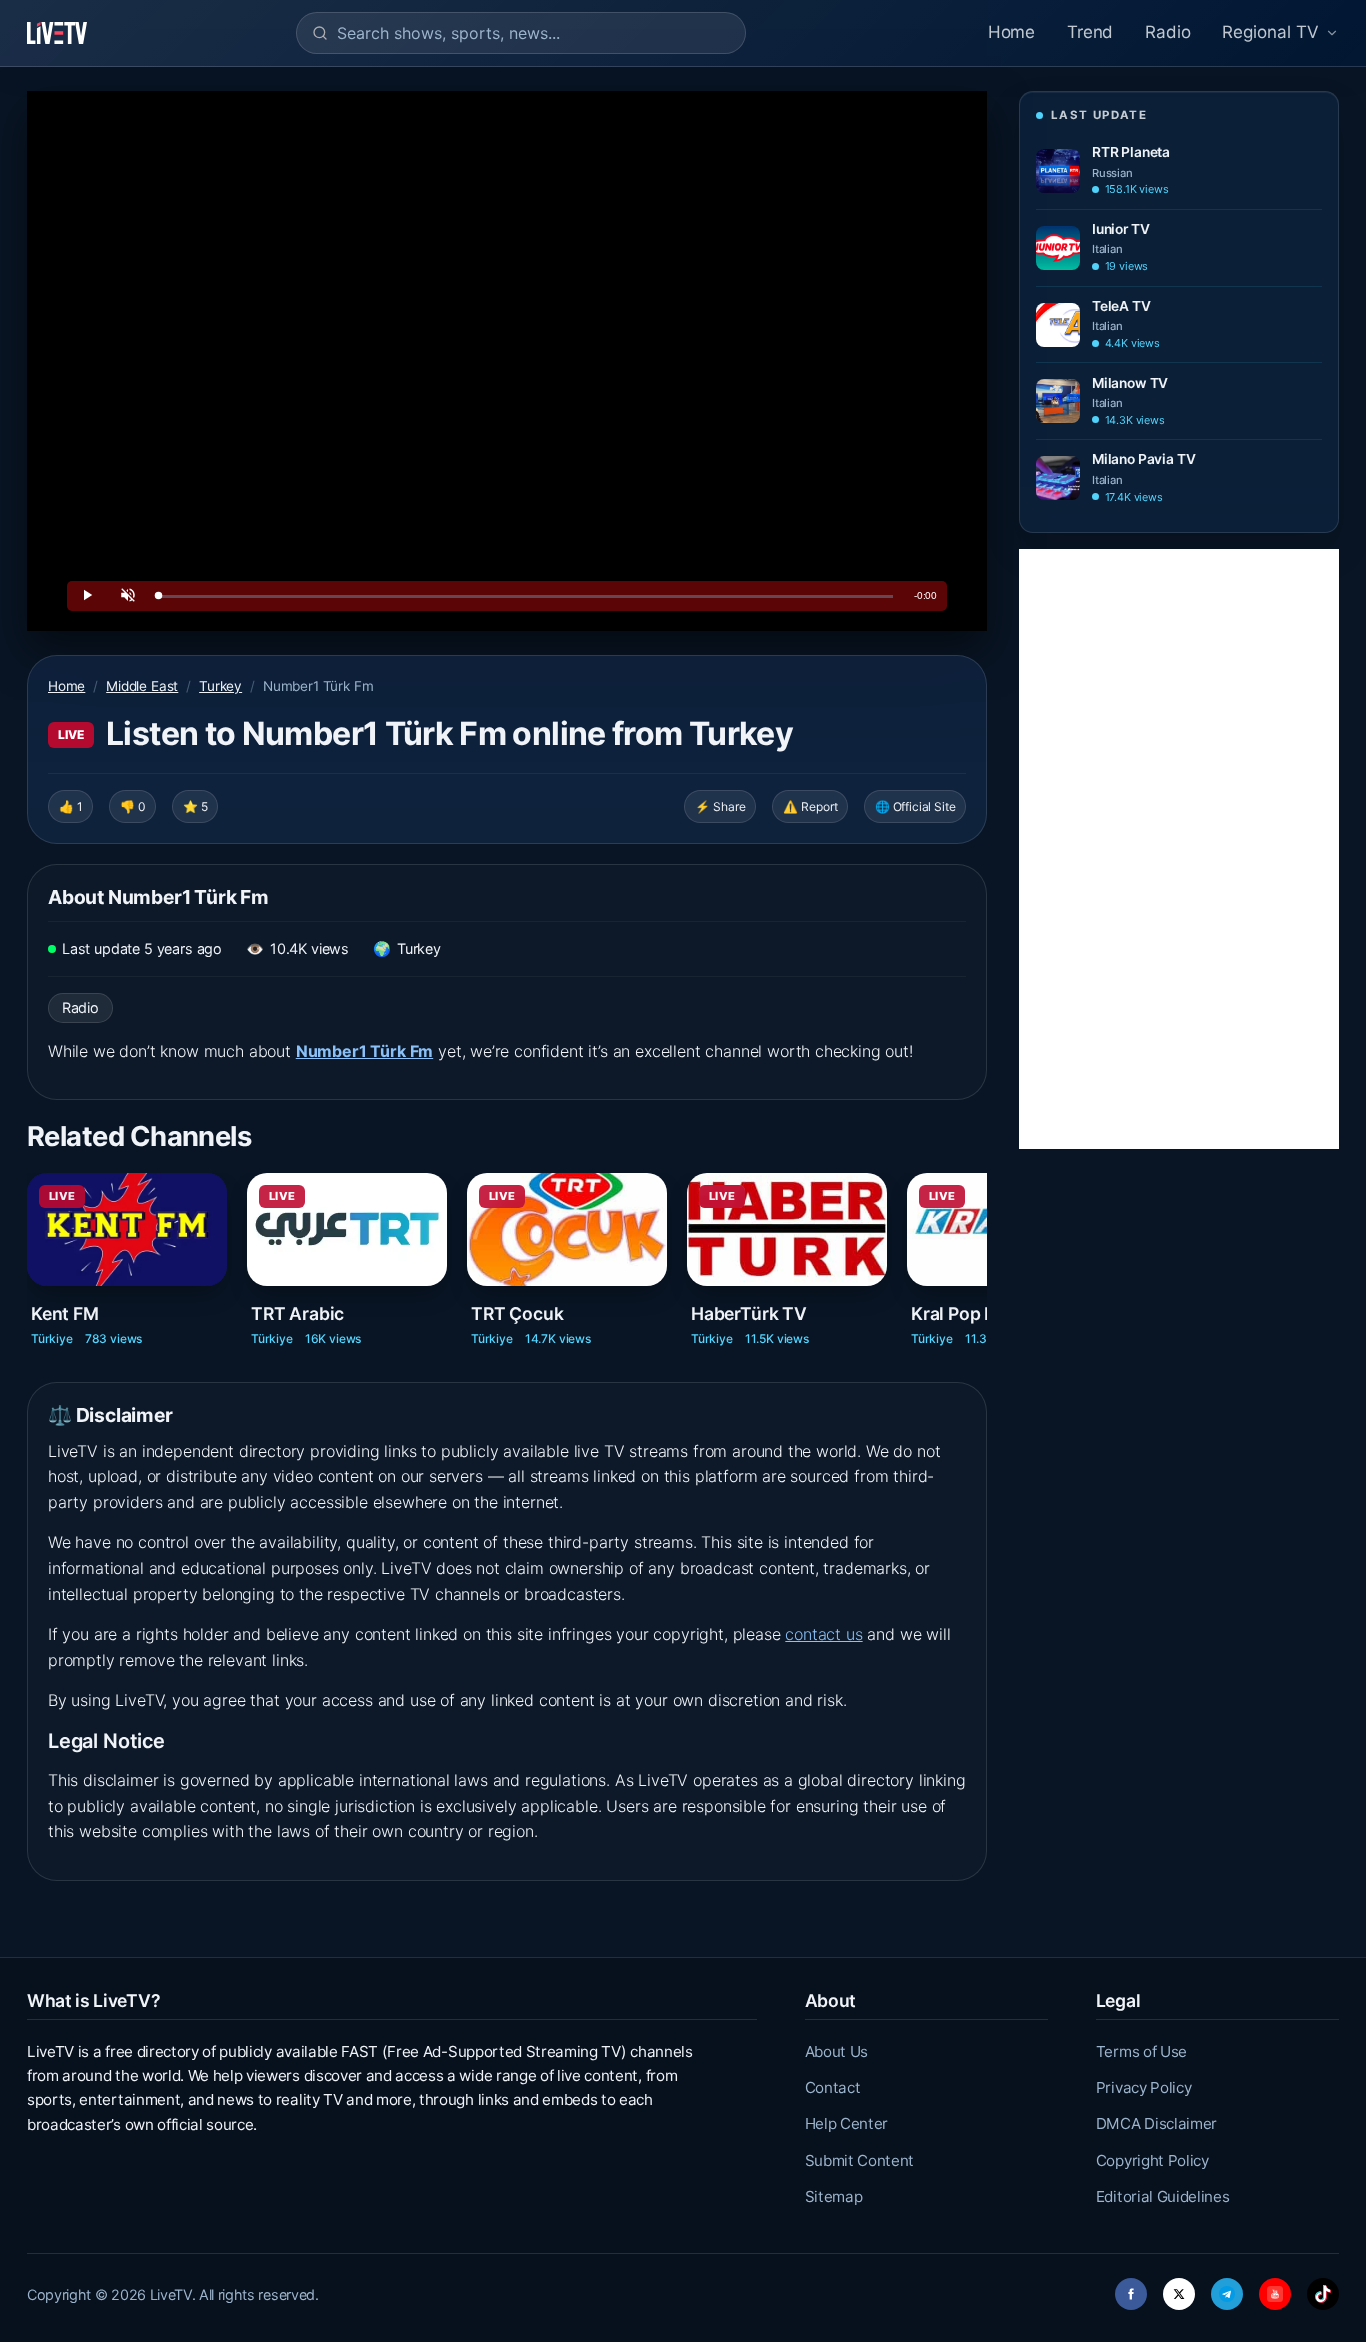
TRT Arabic (297, 1313)
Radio (1167, 32)
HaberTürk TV (749, 1313)
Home (1011, 32)
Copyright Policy (1152, 2160)
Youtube (1275, 2288)
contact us (823, 1634)
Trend (1090, 32)
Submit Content (860, 2160)
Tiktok (1323, 2288)
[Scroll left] (29, 1251)
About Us (836, 2051)
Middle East (142, 686)
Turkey (220, 686)
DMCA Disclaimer (1156, 2123)
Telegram (1227, 2288)
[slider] (526, 596)
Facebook (1131, 2288)
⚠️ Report (810, 806)
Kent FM (65, 1313)
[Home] (57, 33)
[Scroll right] (985, 1251)
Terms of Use (1141, 2051)
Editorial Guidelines (1163, 2196)
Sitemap (834, 2196)
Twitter (1179, 2288)
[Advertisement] (1179, 849)
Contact (833, 2087)
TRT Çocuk (517, 1313)
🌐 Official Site (915, 806)
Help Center (846, 2123)
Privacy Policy (1144, 2087)
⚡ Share (720, 806)
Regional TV (1270, 32)
